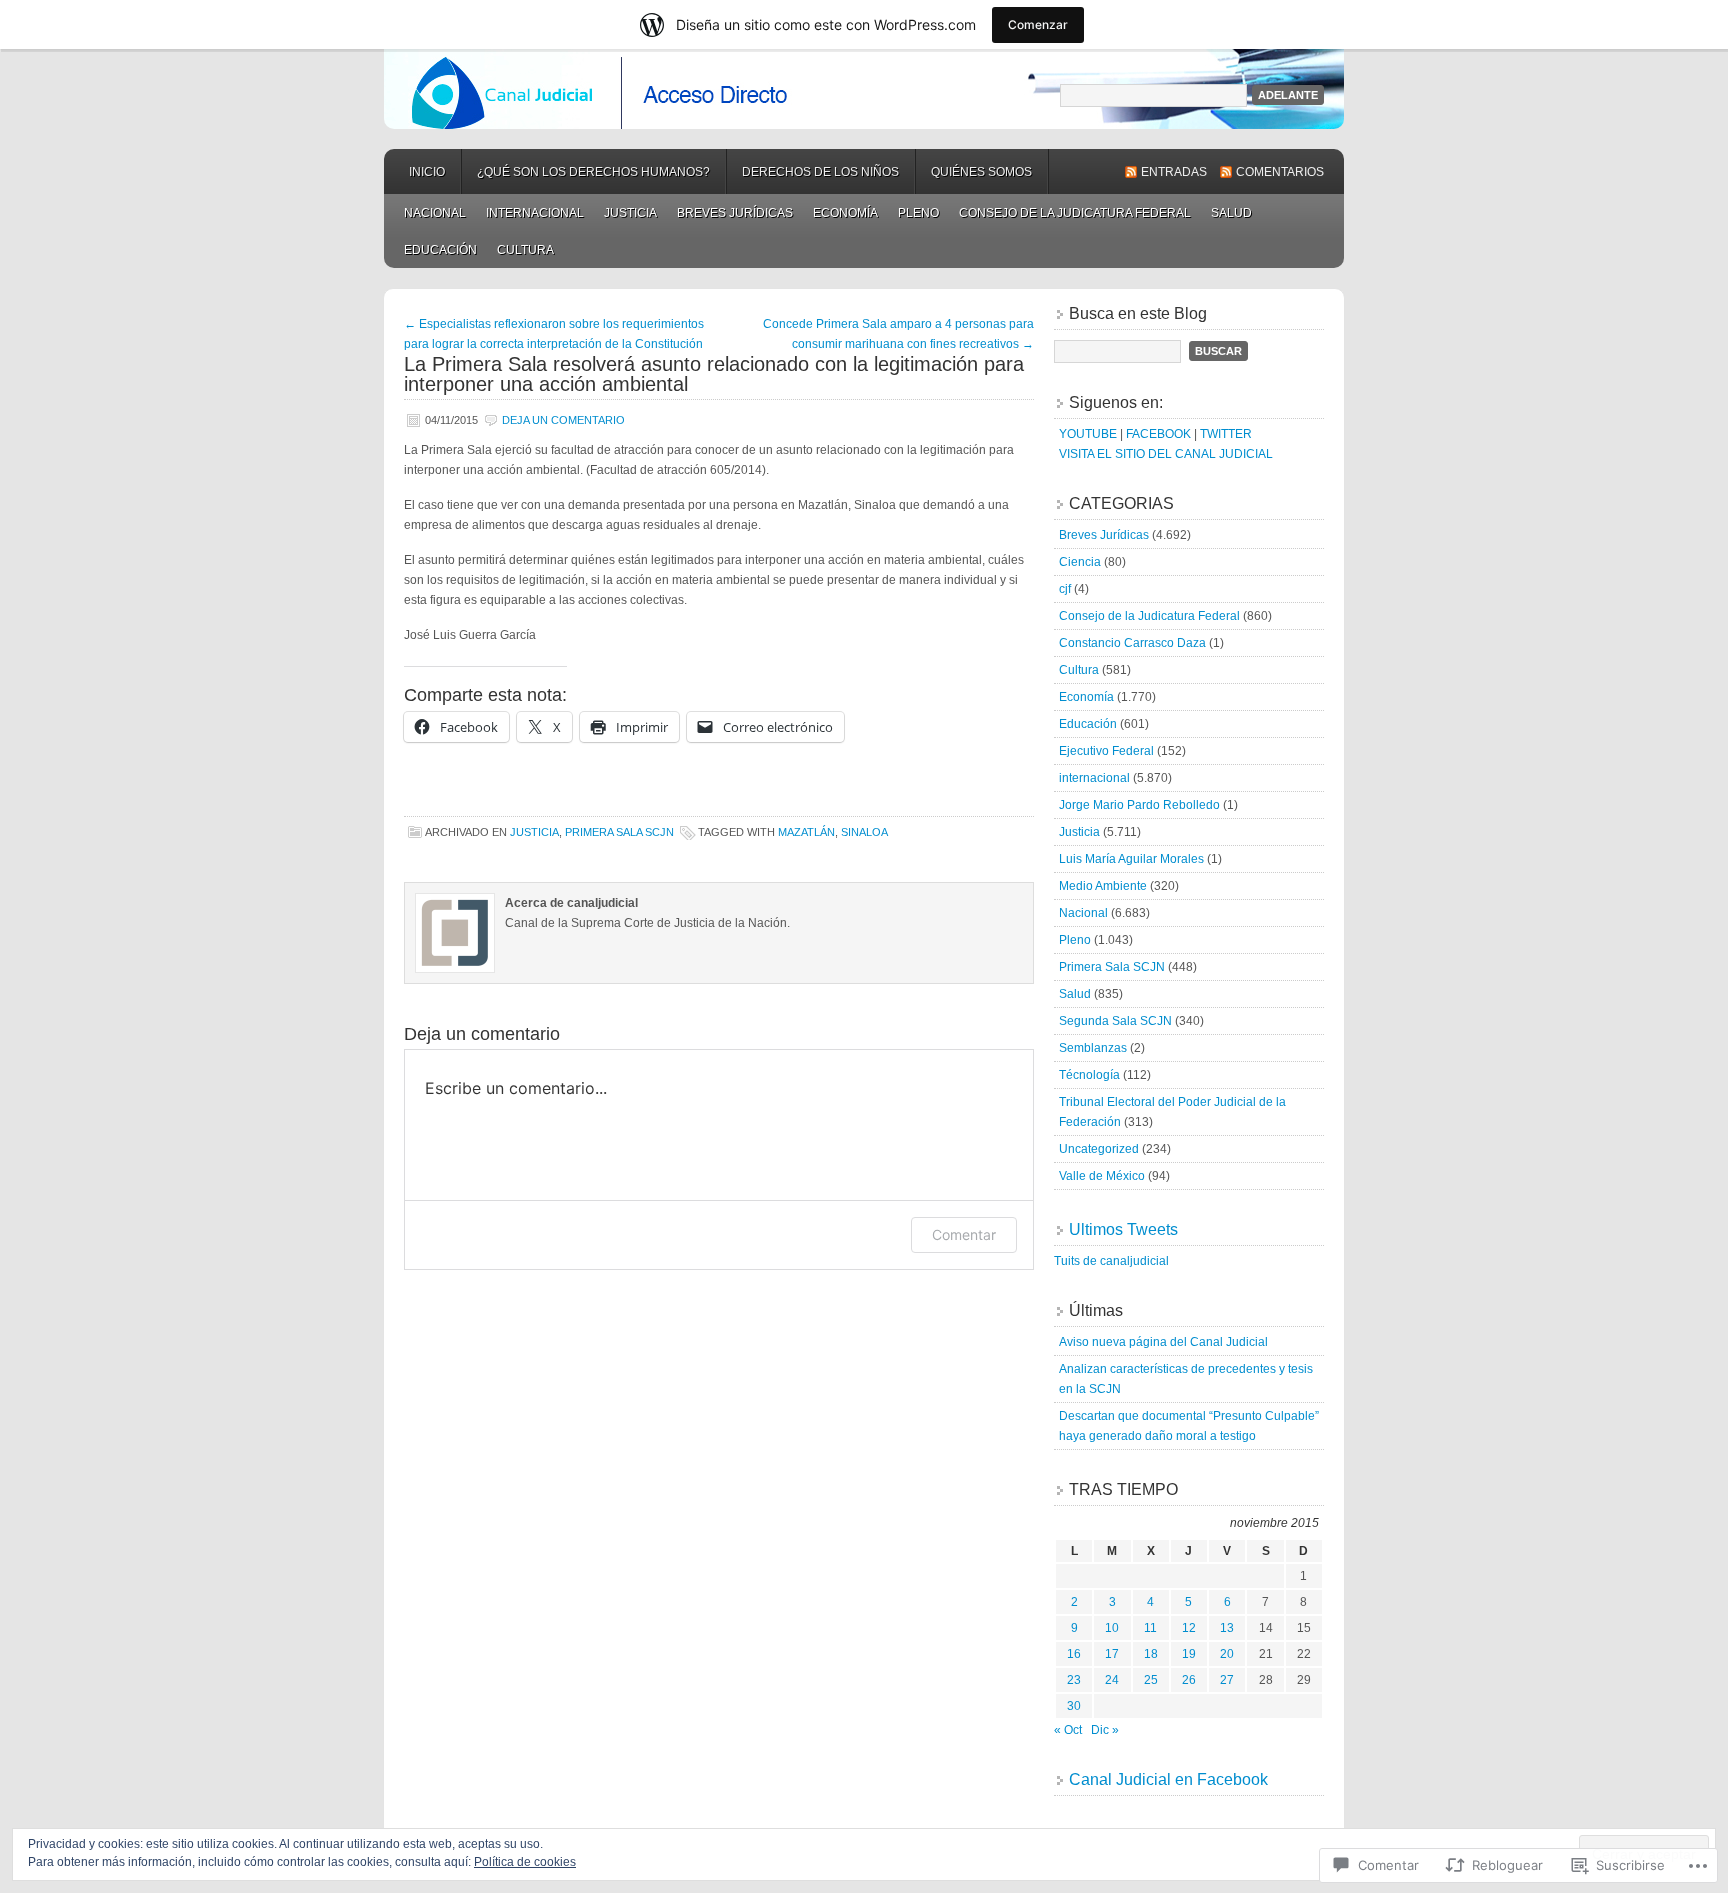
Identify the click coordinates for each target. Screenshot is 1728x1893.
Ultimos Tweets (1123, 1229)
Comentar (964, 1234)
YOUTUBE (1088, 434)
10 (1112, 1628)
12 (1189, 1628)
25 (1151, 1680)
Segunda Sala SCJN (1115, 1021)
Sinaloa (864, 832)
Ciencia (1080, 562)
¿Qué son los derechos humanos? (593, 172)
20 (1227, 1654)
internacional (535, 213)
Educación (440, 250)
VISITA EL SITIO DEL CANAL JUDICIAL (1166, 454)
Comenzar (1038, 24)
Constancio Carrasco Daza (1132, 643)
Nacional (435, 213)
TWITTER (1226, 434)
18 (1151, 1654)
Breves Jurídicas (735, 213)
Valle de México (1102, 1176)
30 (1074, 1706)
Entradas (1174, 172)
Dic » (1105, 1730)
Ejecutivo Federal (1106, 751)
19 (1189, 1654)
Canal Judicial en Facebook (1168, 1779)
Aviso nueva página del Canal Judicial (1163, 1342)
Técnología (1089, 1075)
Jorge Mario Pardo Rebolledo (1139, 805)
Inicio (427, 172)
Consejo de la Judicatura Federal (1075, 213)
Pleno (918, 213)
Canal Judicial (864, 89)
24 (1112, 1680)
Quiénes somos (981, 172)
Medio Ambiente (1103, 886)
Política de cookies (525, 1862)
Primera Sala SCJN (619, 832)
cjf (1065, 589)
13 (1227, 1628)
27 (1227, 1680)
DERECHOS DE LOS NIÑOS (820, 172)
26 (1189, 1680)
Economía (845, 213)
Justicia (630, 213)
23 (1074, 1680)
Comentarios (1280, 172)
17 (1112, 1654)
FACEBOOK (1158, 434)
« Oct (1068, 1730)
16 (1074, 1654)
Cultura (525, 250)
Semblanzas (1093, 1048)
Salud (1231, 213)
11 (1150, 1628)
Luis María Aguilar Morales (1131, 859)
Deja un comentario (563, 420)
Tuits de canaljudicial (1111, 1261)
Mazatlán (806, 832)
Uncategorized (1099, 1149)
